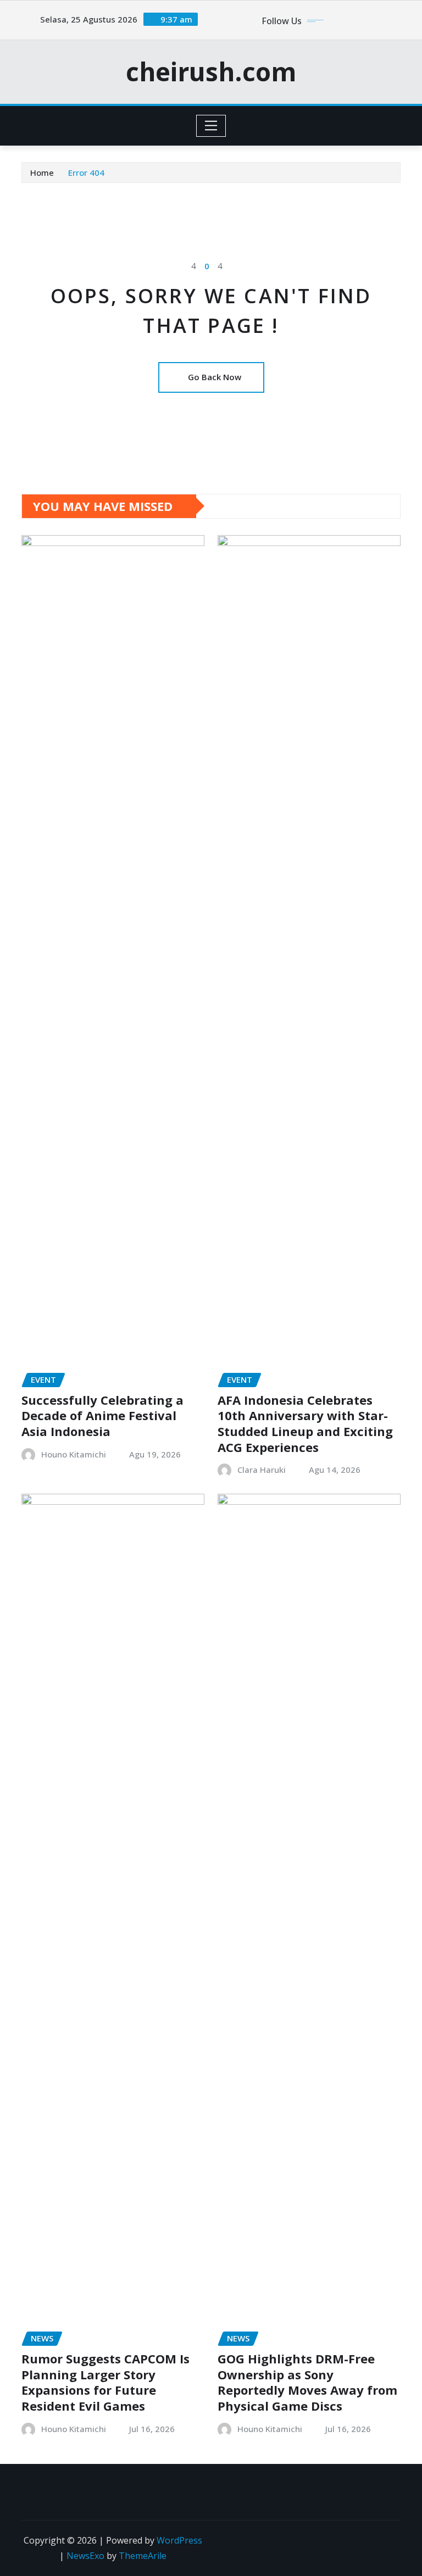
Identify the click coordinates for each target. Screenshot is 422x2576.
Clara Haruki (262, 1470)
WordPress (179, 2540)
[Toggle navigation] (211, 126)
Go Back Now (215, 377)
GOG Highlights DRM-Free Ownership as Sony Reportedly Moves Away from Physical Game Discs (307, 2382)
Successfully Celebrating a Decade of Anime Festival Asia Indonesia (102, 1415)
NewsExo (85, 2556)
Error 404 (86, 173)
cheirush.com (211, 71)
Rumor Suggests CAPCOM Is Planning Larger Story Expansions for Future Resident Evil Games (105, 2382)
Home (42, 173)
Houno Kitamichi (74, 1454)
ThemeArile (143, 2556)
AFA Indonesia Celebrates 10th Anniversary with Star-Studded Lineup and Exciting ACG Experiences (305, 1423)
